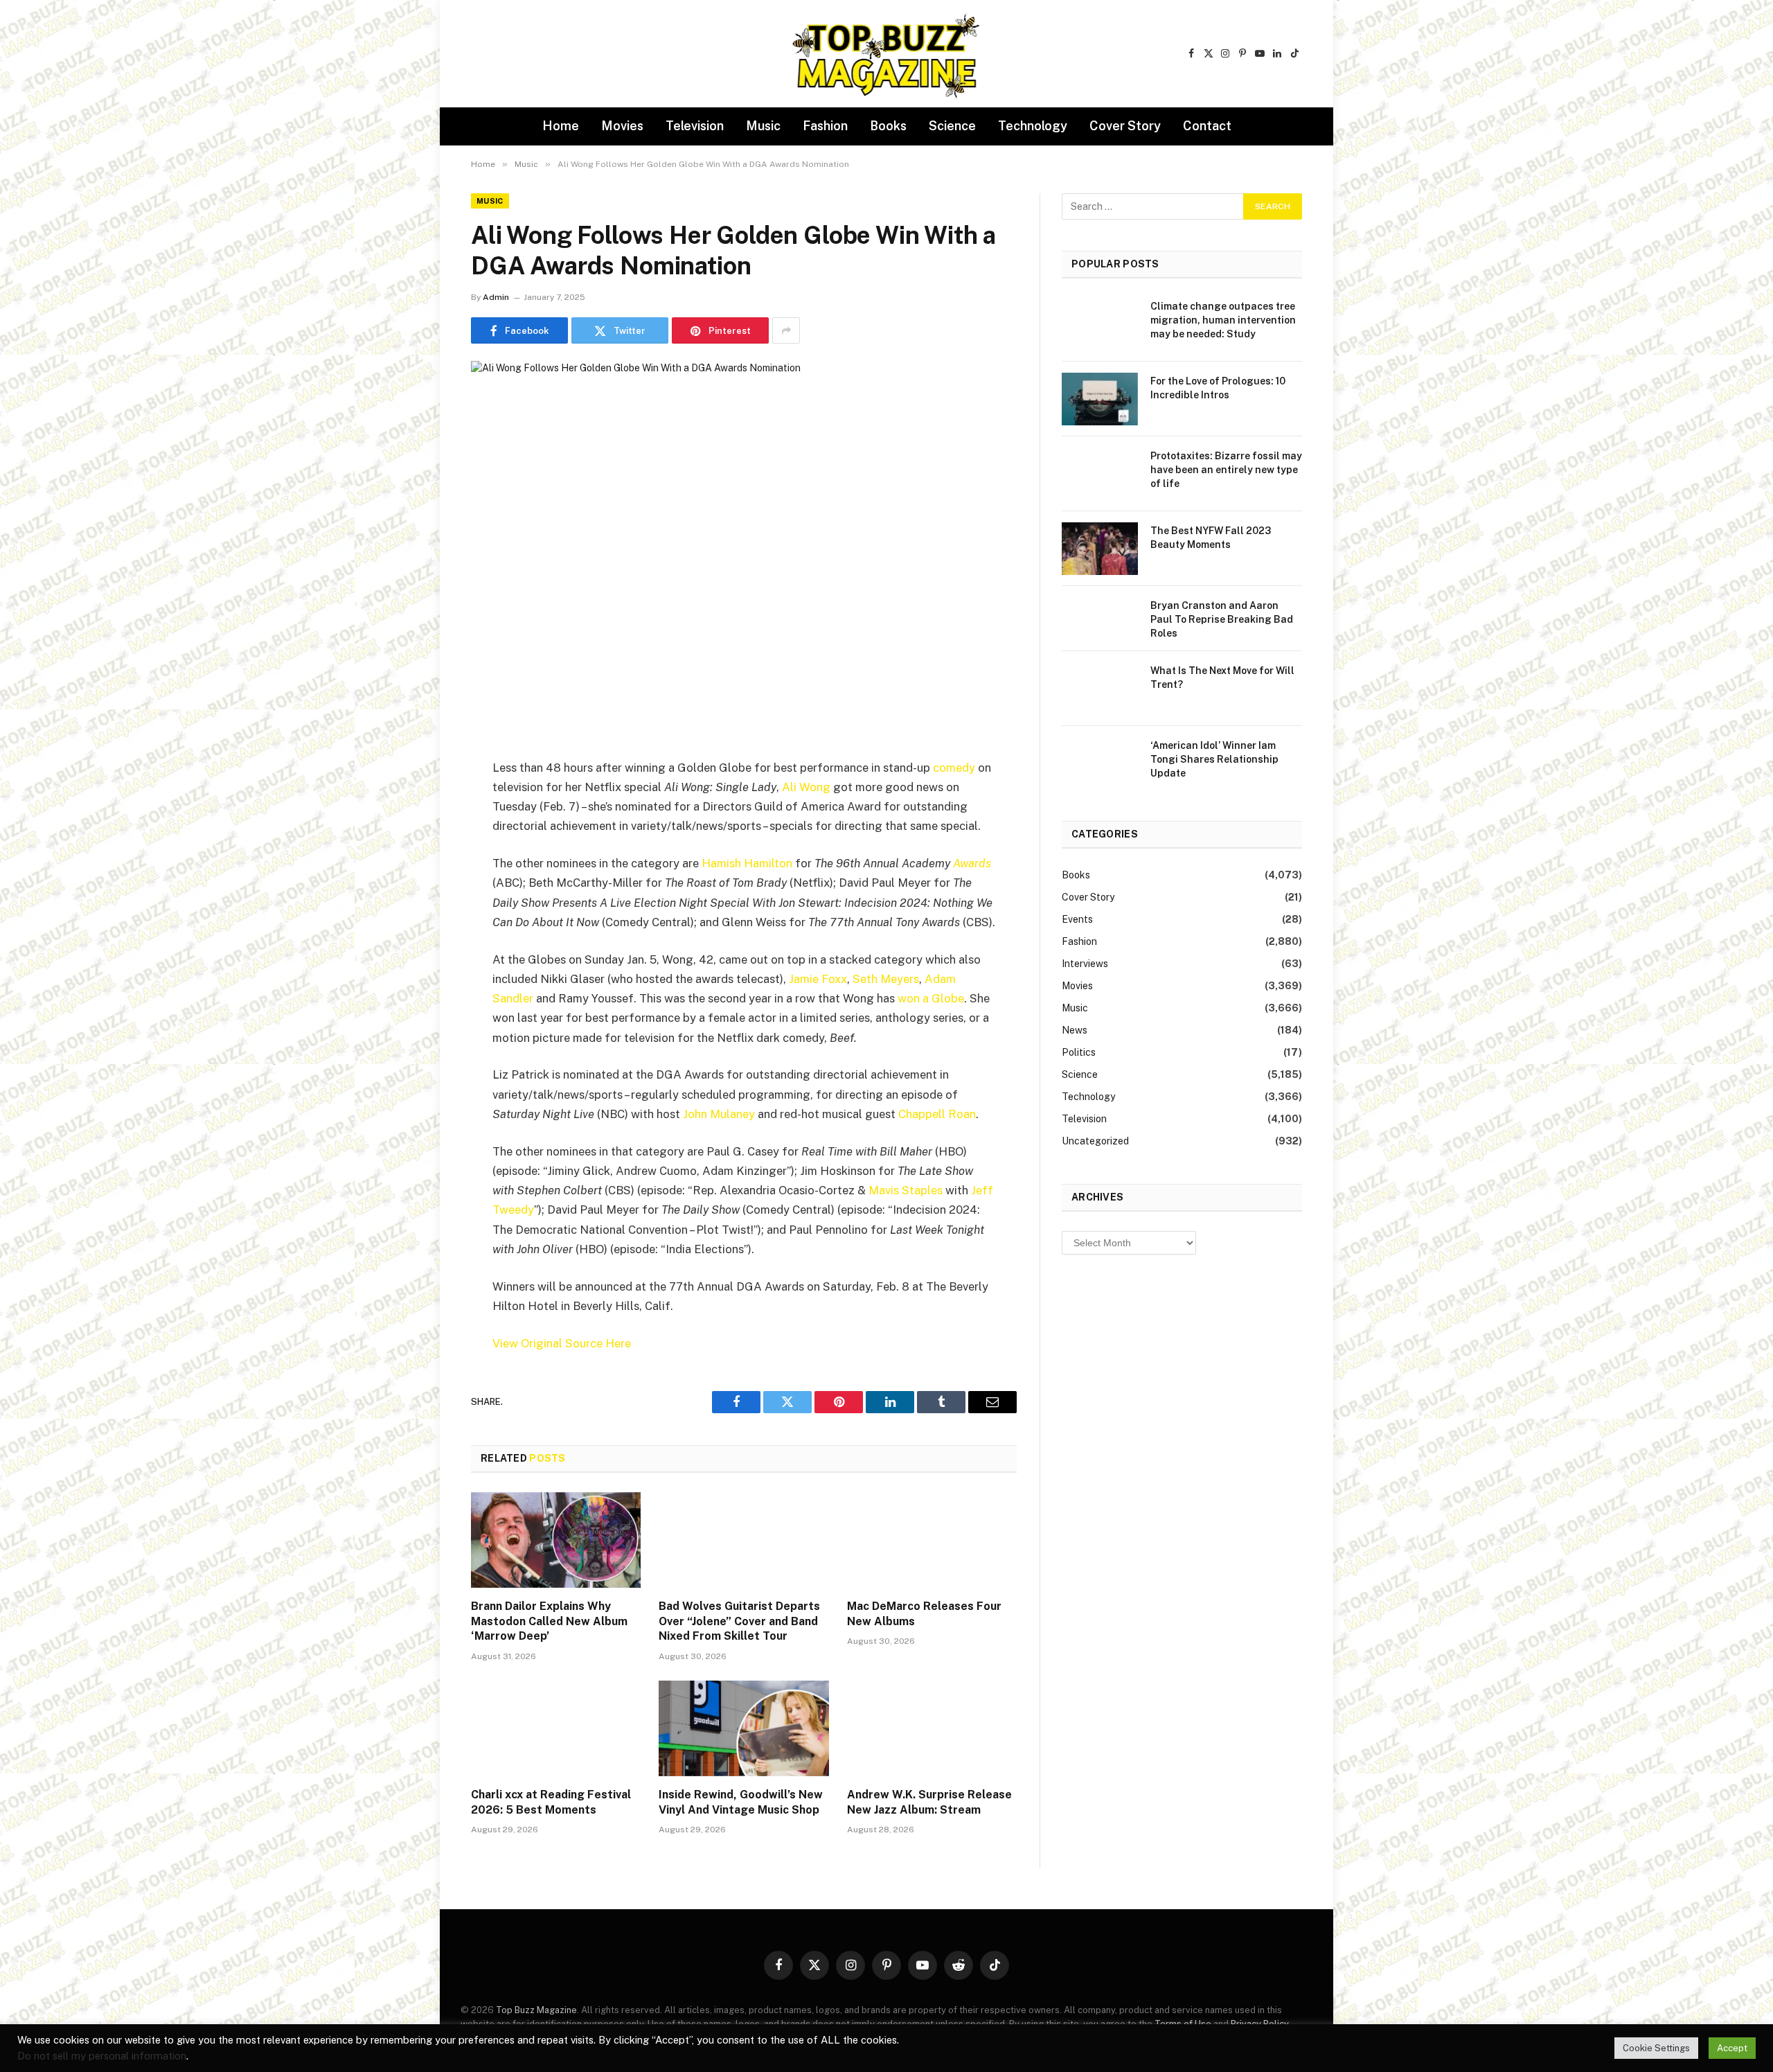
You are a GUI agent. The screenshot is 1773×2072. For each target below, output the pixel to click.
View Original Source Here (562, 1343)
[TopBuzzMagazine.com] (886, 54)
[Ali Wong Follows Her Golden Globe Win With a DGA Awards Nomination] (744, 539)
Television (695, 126)
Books (888, 126)
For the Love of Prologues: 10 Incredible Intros (1218, 388)
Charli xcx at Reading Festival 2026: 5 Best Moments (551, 1802)
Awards (972, 863)
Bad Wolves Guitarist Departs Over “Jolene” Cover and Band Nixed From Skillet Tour (739, 1621)
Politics (1079, 1052)
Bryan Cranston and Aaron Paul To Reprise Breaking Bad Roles (1222, 619)
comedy (954, 768)
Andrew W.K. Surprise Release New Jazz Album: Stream (929, 1802)
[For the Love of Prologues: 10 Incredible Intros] (1100, 399)
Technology (1033, 126)
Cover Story (1125, 126)
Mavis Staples (906, 1190)
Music (763, 126)
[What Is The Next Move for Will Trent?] (1100, 689)
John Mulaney (719, 1114)
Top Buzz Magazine (536, 2010)
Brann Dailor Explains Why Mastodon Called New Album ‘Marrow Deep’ (549, 1621)
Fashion (825, 126)
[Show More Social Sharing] (786, 330)
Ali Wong (806, 787)
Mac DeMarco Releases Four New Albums (924, 1614)
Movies (622, 126)
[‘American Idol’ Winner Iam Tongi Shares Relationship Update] (1100, 763)
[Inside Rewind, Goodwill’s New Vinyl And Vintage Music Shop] (743, 1728)
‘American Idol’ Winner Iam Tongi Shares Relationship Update (1214, 759)
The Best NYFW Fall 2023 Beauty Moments (1211, 538)
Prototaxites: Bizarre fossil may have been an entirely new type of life (1226, 470)
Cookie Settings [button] (1656, 2048)
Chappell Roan (937, 1114)
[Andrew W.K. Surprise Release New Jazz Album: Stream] (932, 1728)
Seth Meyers (886, 979)
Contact (1207, 126)
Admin (496, 297)
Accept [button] (1732, 2048)
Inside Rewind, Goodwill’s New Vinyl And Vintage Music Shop (741, 1802)
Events (1077, 919)
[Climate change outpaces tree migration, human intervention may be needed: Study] (1100, 324)
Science (952, 126)
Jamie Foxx (818, 979)
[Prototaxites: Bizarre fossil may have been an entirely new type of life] (1100, 474)
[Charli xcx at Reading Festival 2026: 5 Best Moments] (556, 1728)
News (1075, 1030)
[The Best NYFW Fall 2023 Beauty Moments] (1100, 549)
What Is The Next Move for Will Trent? (1222, 678)
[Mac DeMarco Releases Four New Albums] (932, 1540)
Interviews (1085, 964)
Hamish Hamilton (747, 863)
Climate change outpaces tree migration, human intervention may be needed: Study (1223, 320)
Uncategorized (1095, 1141)
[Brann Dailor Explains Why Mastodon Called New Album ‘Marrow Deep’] (556, 1540)
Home (561, 126)
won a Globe (931, 998)
